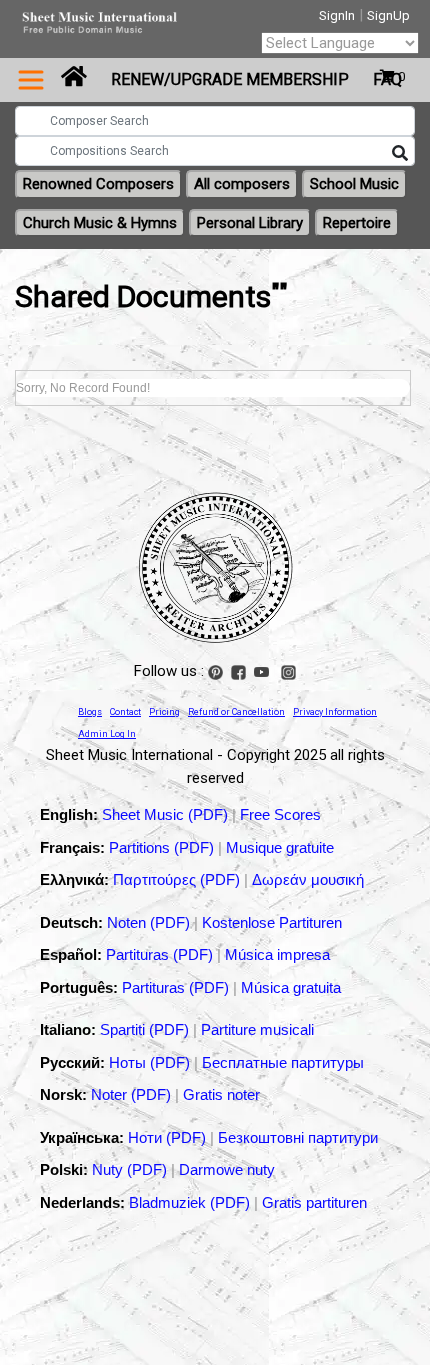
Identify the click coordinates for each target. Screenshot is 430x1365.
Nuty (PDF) (129, 1169)
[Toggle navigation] (31, 80)
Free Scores (280, 814)
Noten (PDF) (150, 922)
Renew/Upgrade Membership (230, 79)
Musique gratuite (280, 847)
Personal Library (250, 223)
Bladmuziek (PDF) (191, 1202)
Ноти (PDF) (167, 1137)
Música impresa (277, 954)
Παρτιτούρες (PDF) (178, 879)
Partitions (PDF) (163, 847)
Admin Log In (107, 734)
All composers (242, 184)
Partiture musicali (257, 1029)
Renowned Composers (98, 184)
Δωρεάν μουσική (308, 879)
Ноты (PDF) (151, 1062)
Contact (125, 712)
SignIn (337, 15)
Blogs (90, 712)
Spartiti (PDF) (146, 1029)
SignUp (388, 15)
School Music (354, 184)
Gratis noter (221, 1094)
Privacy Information (335, 712)
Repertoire (357, 223)
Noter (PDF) (133, 1094)
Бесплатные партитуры (283, 1062)
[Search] (400, 154)
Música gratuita (291, 987)
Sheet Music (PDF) (167, 814)
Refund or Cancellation (236, 712)
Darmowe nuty (227, 1169)
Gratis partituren (314, 1202)
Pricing (164, 712)
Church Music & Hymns (100, 223)
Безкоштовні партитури (298, 1137)
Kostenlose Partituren (272, 922)
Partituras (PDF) (161, 954)
